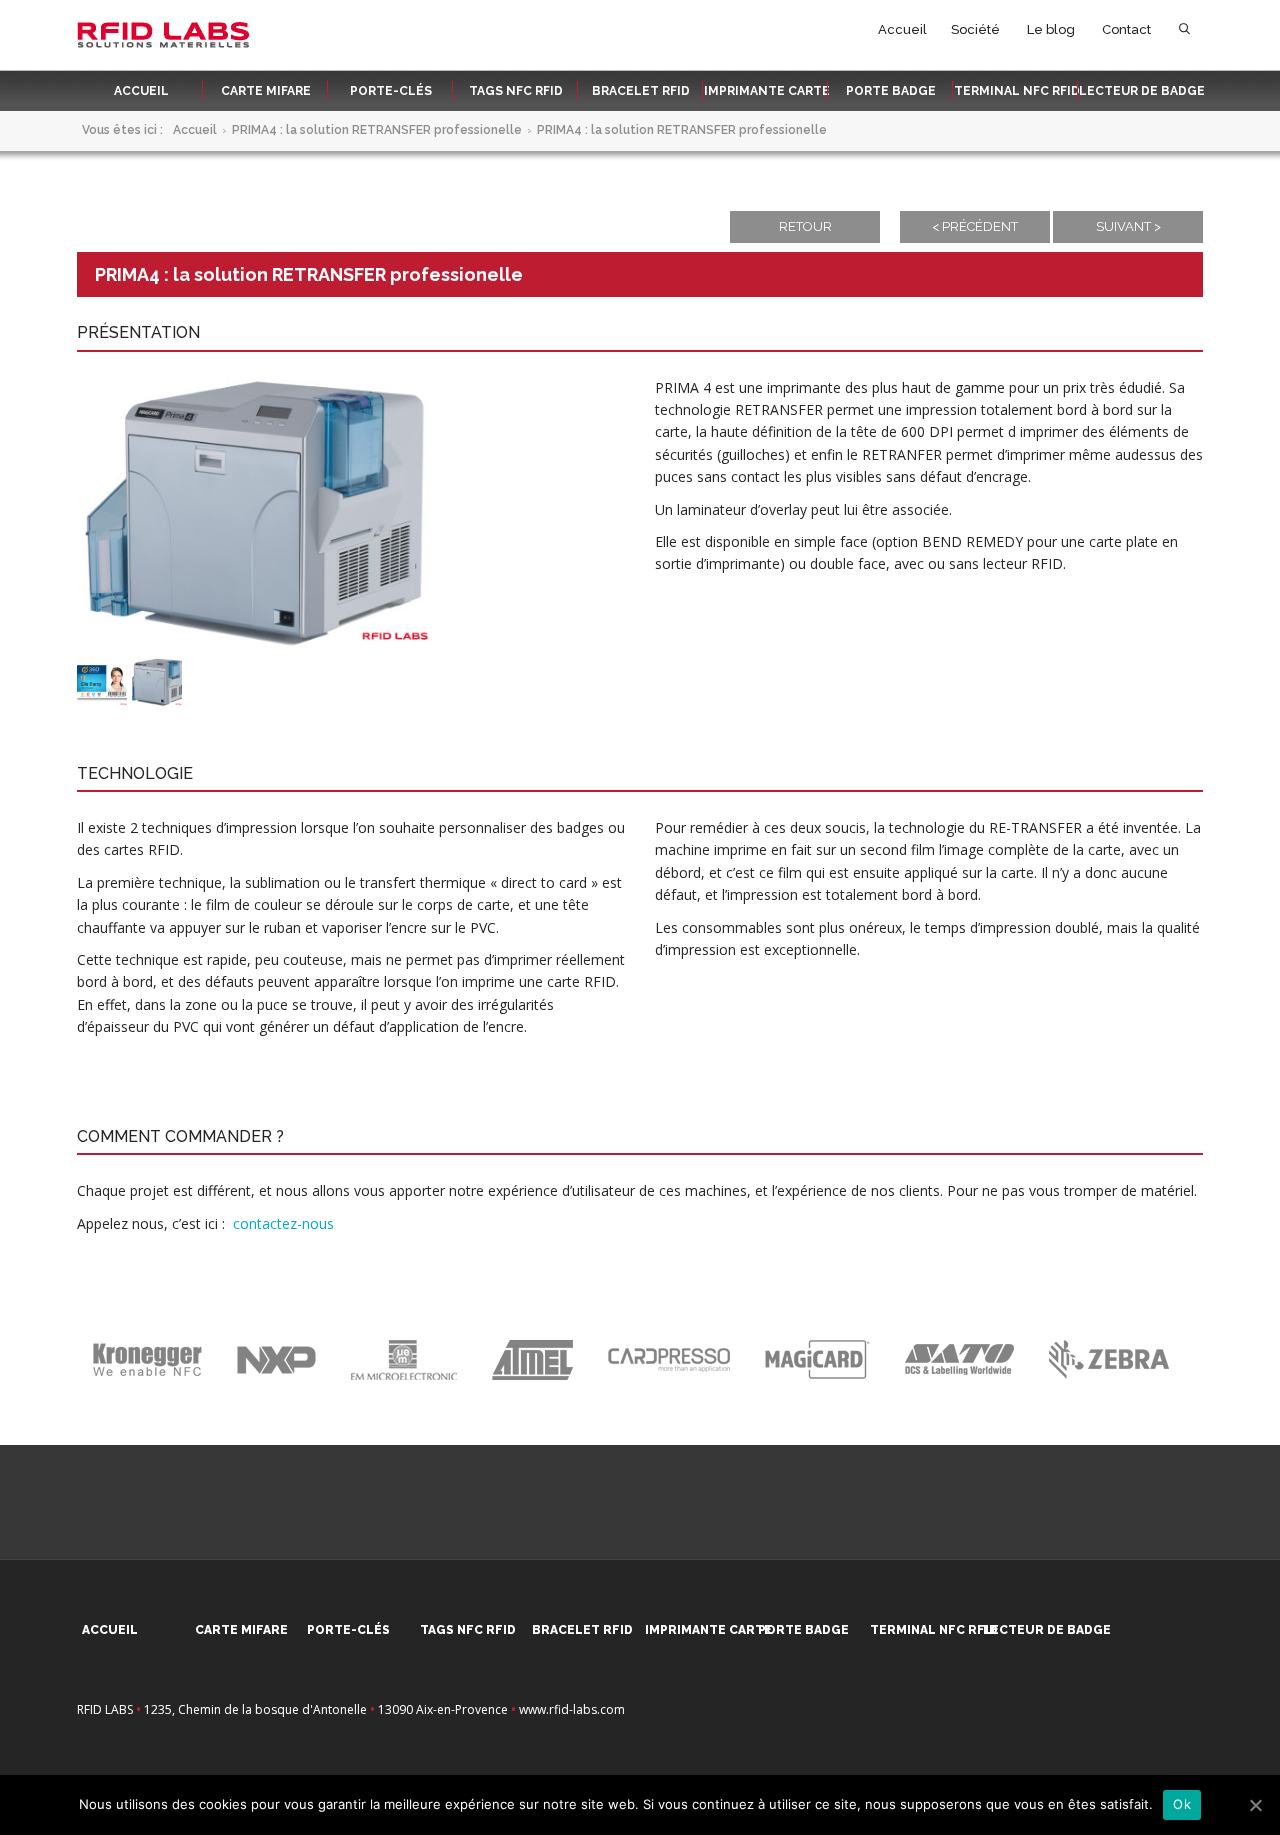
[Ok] (1255, 1805)
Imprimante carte (767, 91)
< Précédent (975, 226)
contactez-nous (283, 1223)
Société (975, 29)
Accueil (902, 29)
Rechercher (1184, 33)
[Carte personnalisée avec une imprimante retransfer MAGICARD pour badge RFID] (102, 682)
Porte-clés (391, 91)
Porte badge (891, 91)
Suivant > (1128, 226)
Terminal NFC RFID (1017, 91)
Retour (805, 226)
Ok (1182, 1804)
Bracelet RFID (641, 91)
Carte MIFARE (266, 91)
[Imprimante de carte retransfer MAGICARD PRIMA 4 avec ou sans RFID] (157, 682)
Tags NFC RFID (516, 91)
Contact (1126, 29)
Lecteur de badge (1142, 91)
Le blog (1051, 29)
